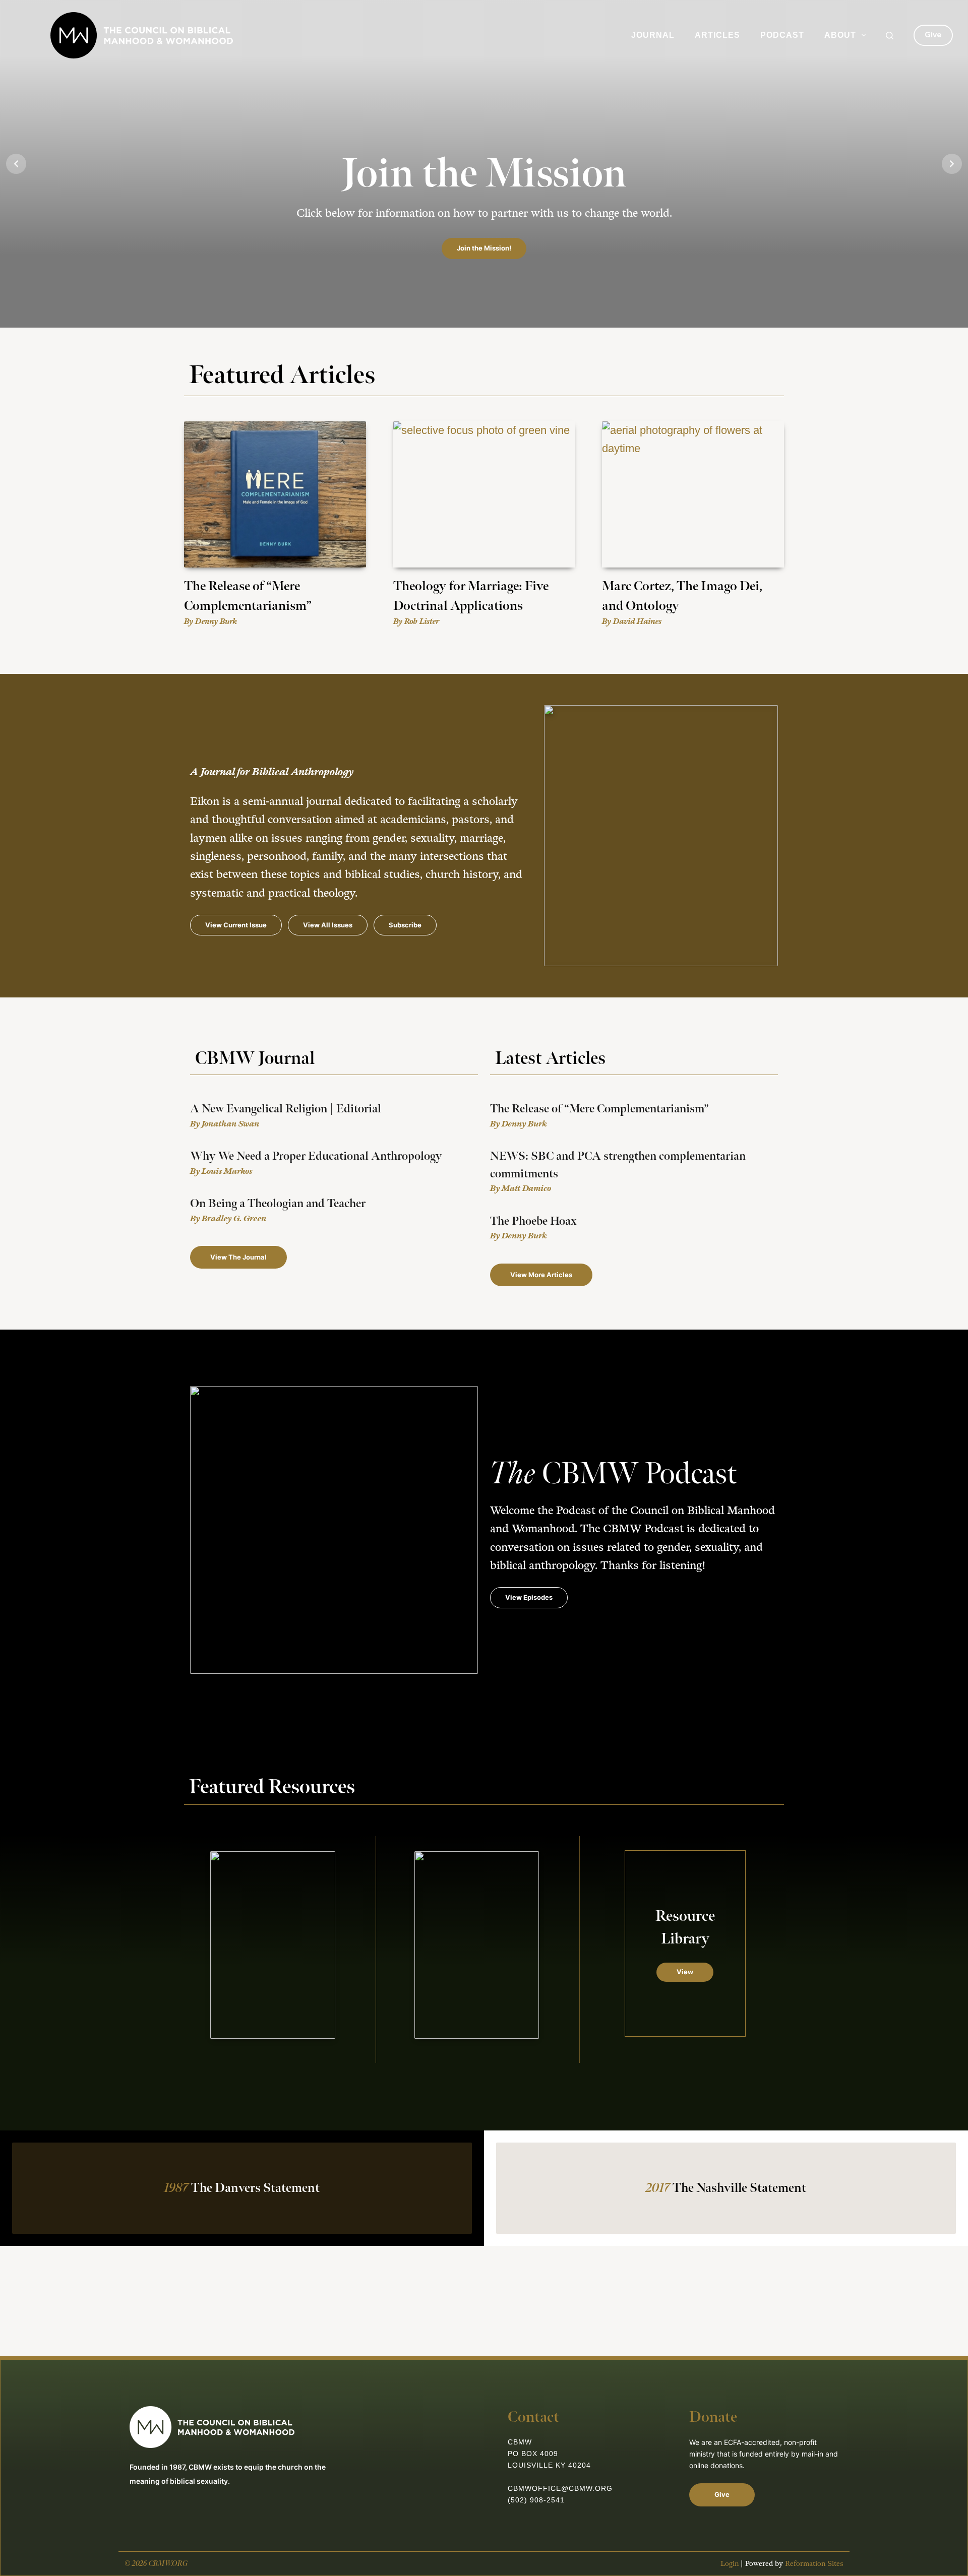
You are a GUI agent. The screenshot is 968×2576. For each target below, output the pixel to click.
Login (730, 2564)
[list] (484, 164)
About (840, 35)
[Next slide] (952, 164)
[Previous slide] (16, 164)
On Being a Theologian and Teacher (278, 1204)
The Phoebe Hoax (533, 1221)
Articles (717, 35)
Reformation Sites (814, 2564)
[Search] (890, 36)
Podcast (782, 35)
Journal (653, 35)
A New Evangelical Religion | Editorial (286, 1109)
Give (933, 35)
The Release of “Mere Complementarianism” (599, 1109)
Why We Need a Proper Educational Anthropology (316, 1156)
